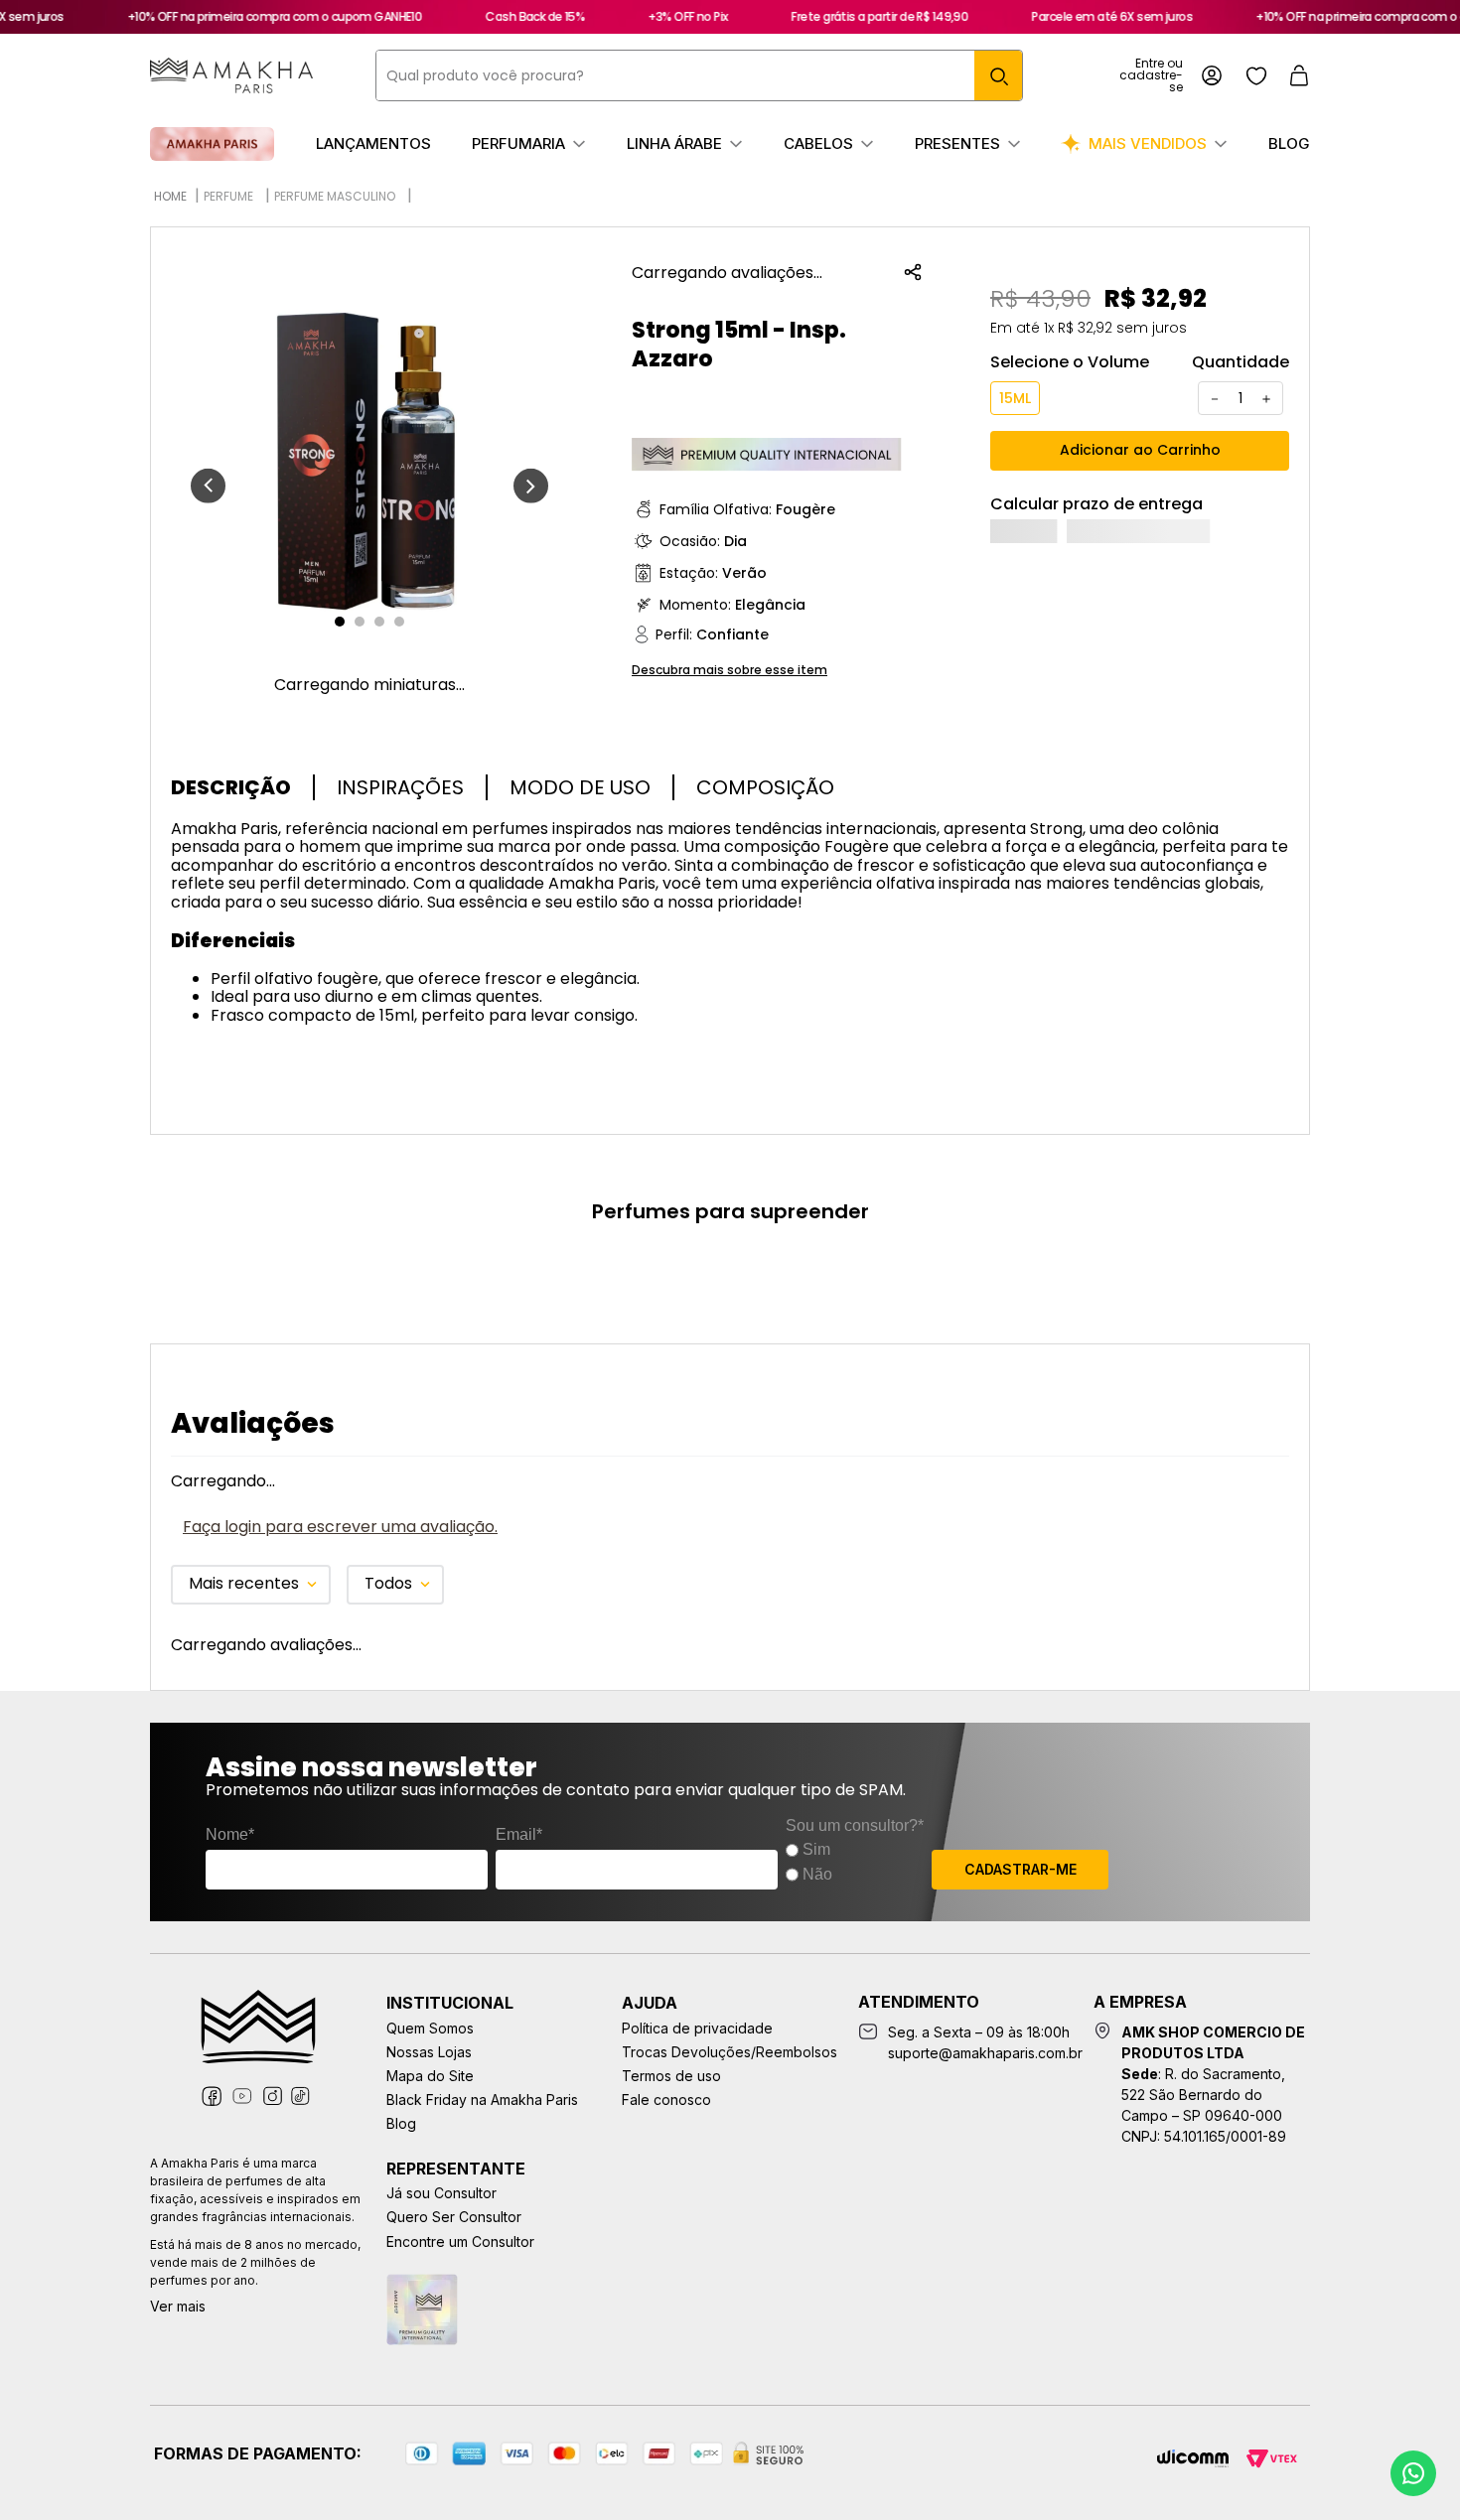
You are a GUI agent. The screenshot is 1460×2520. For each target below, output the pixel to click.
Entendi (1307, 2432)
